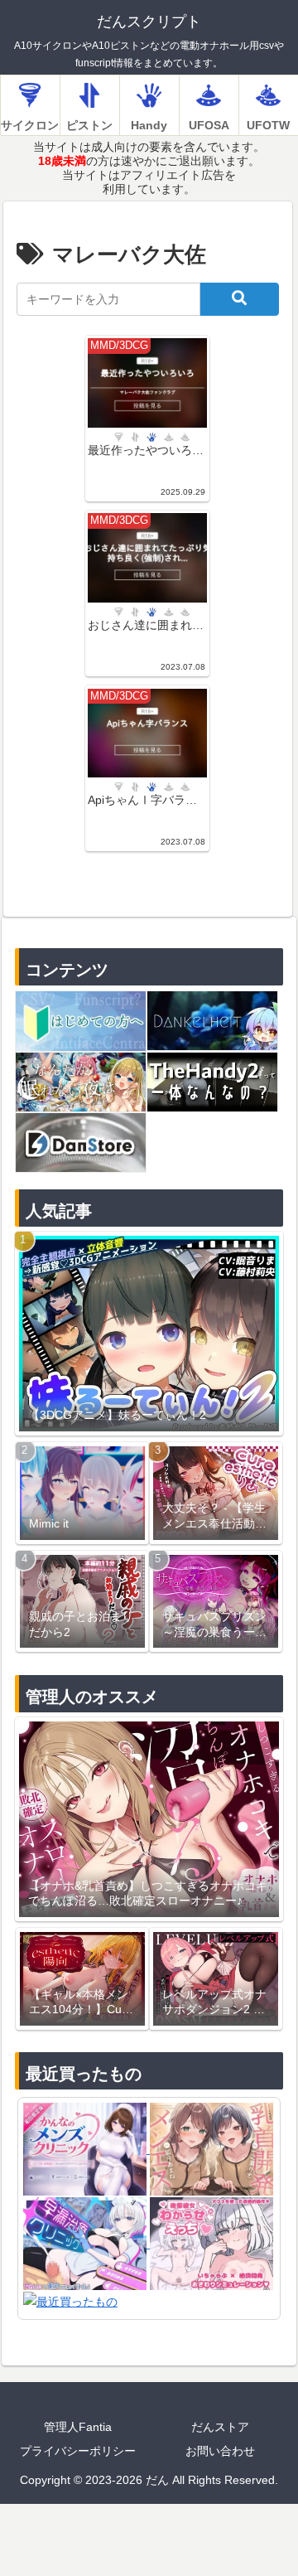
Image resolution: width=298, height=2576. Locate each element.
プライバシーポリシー (78, 2451)
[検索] (239, 299)
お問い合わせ (220, 2451)
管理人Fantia (78, 2427)
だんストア (220, 2427)
